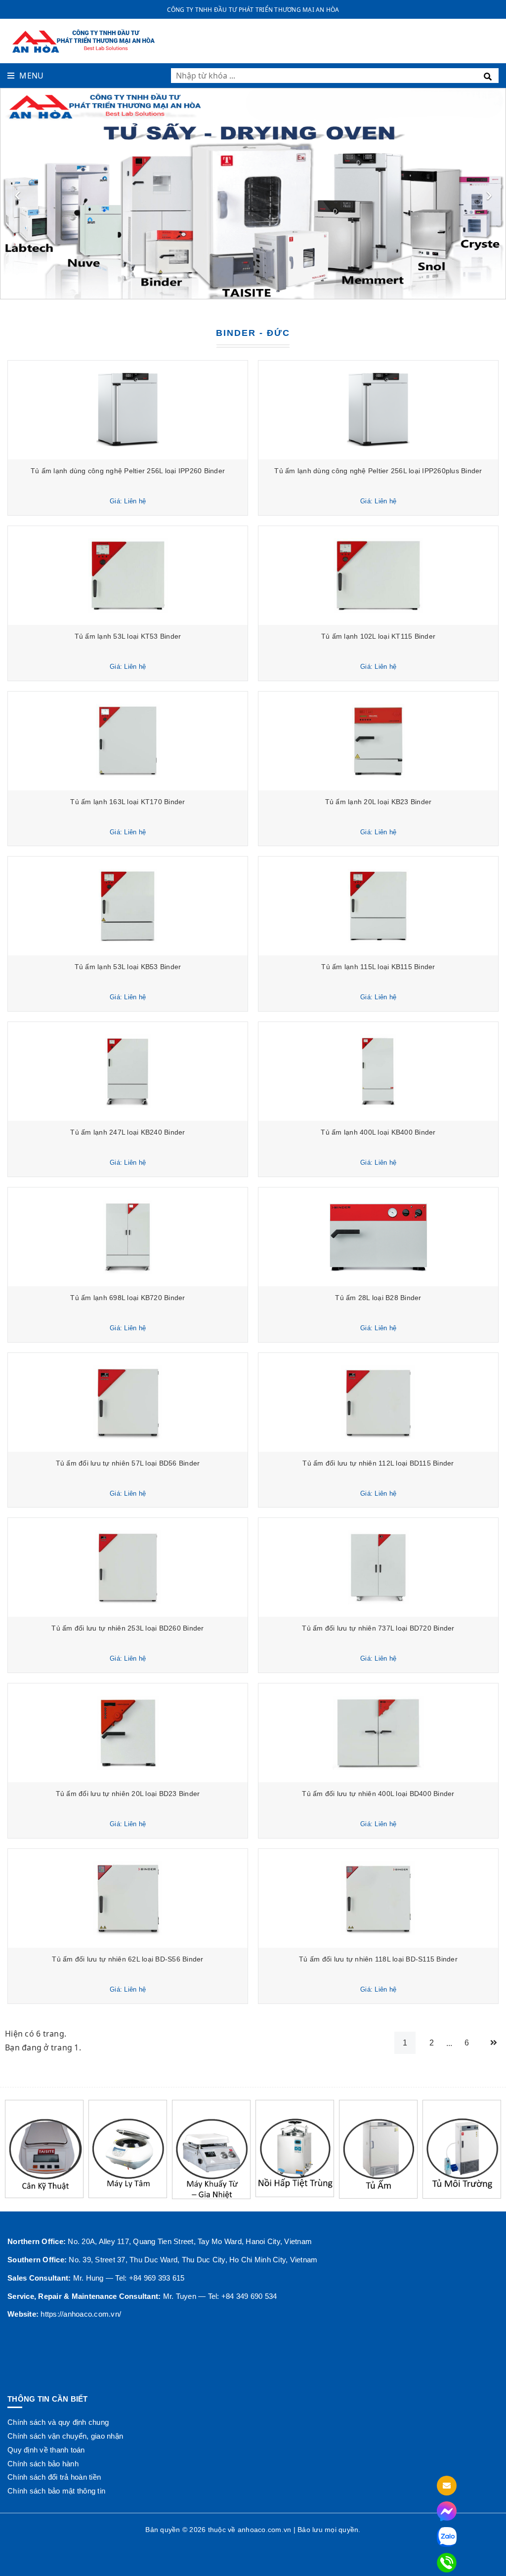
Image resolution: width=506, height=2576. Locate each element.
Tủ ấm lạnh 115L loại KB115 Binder (378, 967)
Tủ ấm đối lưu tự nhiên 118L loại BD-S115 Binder (378, 1959)
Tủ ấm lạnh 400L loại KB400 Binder (378, 1132)
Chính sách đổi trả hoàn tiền (54, 2477)
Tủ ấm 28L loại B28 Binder (378, 1298)
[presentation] (17, 194)
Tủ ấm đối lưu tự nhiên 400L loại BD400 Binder (378, 1794)
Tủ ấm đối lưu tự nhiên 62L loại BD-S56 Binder (127, 1959)
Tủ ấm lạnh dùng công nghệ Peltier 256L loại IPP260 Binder (128, 471)
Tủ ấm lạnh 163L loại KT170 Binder (127, 802)
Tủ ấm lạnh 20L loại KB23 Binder (379, 802)
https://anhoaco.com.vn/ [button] (81, 2314)
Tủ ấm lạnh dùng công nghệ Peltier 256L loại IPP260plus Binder (378, 471)
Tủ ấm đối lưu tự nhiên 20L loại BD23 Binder (128, 1794)
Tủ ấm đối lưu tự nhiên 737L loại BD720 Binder (378, 1628)
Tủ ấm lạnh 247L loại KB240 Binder (127, 1132)
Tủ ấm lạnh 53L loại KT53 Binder (128, 636)
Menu (31, 76)
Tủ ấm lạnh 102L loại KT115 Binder (378, 636)
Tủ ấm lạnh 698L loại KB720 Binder (127, 1298)
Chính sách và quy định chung (58, 2422)
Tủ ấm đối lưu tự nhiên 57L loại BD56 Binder (128, 1463)
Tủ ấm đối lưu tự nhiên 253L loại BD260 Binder (127, 1628)
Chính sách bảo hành (43, 2464)
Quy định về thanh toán (46, 2450)
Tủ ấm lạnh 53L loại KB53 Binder (128, 967)
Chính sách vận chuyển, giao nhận (65, 2436)
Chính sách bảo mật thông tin (56, 2491)
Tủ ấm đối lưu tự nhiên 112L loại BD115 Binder (378, 1463)
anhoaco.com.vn (265, 2530)
